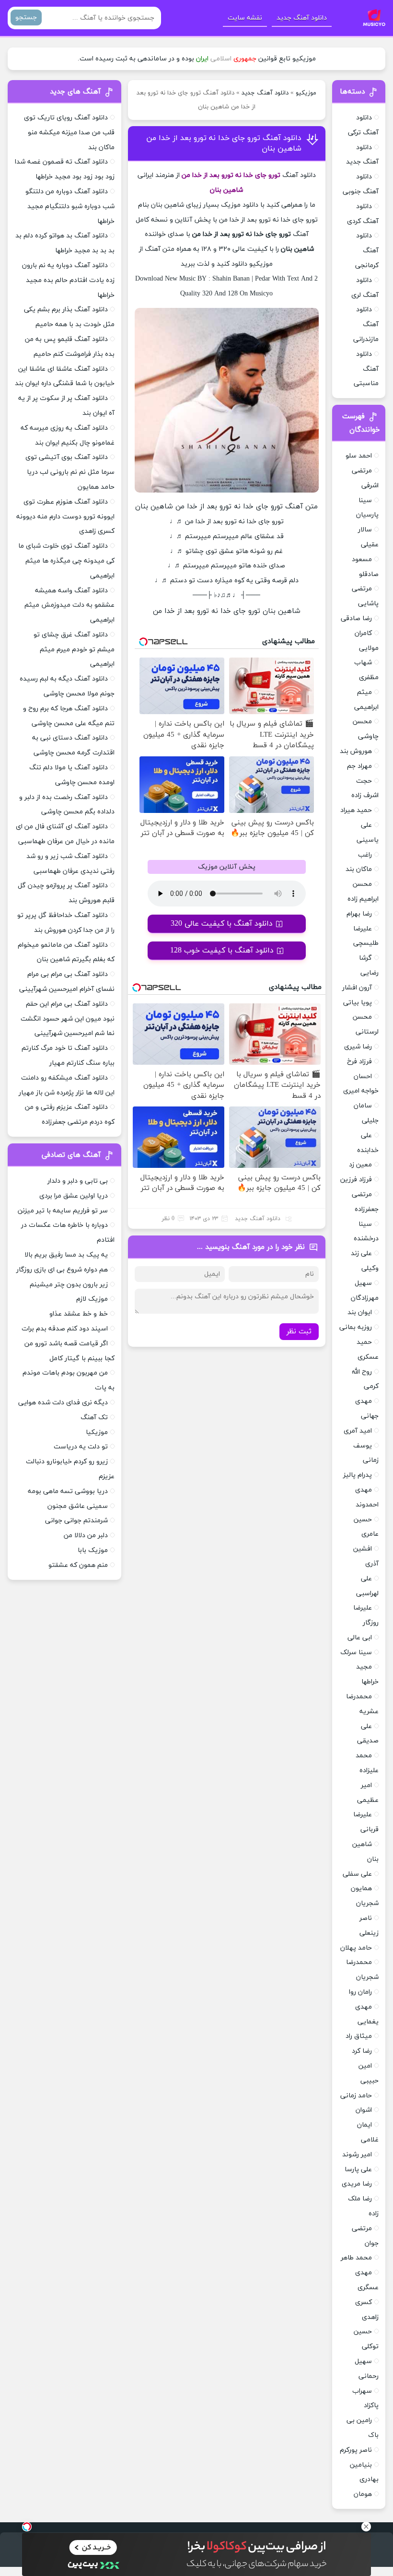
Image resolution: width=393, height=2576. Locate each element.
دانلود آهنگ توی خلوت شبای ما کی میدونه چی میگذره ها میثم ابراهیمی (66, 561)
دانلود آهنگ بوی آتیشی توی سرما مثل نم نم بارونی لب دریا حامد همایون (70, 472)
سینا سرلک (356, 1653)
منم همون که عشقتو (78, 1565)
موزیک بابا (93, 1550)
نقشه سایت (245, 18)
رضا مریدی (357, 2184)
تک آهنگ (94, 1417)
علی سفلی (357, 1874)
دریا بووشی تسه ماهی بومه (68, 1491)
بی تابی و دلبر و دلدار (78, 1181)
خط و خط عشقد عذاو (79, 1314)
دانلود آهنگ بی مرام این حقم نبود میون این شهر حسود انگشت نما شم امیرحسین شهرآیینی (68, 1019)
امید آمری (358, 1431)
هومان (363, 2494)
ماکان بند (359, 869)
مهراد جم (359, 766)
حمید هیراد (356, 810)
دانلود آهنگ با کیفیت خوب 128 (222, 951)
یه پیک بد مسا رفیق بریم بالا (66, 1255)
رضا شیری (358, 1047)
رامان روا (360, 1992)
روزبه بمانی (356, 1327)
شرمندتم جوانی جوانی (76, 1521)
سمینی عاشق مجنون (78, 1506)
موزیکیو (306, 93)
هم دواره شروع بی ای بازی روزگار (62, 1270)
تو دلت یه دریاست (81, 1447)
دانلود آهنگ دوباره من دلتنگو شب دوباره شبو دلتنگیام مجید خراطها (70, 206)
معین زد (360, 1165)
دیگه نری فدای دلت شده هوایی (63, 1403)
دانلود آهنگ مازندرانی (366, 324)
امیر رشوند (357, 2155)
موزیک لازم (92, 1299)
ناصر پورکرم (356, 2450)
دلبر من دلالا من (86, 1535)
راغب (365, 855)
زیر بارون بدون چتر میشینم (69, 1285)
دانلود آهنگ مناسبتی (366, 369)
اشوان (364, 2110)
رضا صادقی (356, 618)
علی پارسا (358, 2170)
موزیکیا (97, 1432)
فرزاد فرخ (359, 1062)
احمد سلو (359, 456)
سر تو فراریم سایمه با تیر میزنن (63, 1211)
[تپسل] (27, 2527)
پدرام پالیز (358, 1475)
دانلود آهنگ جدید (302, 18)
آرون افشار (357, 988)
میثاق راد (359, 2036)
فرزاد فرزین (356, 1180)
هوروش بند (356, 751)
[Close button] (366, 2527)
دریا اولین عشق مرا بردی (74, 1196)
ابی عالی (360, 1638)
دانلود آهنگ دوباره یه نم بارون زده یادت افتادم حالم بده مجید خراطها (68, 280)
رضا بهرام (359, 914)
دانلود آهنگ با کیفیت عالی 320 (222, 924)
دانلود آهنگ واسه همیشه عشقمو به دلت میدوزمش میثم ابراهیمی (69, 606)
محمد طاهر (356, 2258)
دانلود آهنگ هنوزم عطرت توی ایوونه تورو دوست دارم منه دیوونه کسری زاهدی (65, 517)
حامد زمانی (356, 2096)
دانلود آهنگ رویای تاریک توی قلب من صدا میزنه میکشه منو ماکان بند (69, 133)
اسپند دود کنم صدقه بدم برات (65, 1329)
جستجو (26, 18)
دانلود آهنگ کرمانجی (367, 251)
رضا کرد (362, 2051)
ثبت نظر (299, 1332)
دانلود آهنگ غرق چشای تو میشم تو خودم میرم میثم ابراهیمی (74, 650)
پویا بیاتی (358, 1003)
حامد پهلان (356, 1948)
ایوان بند (360, 1312)
